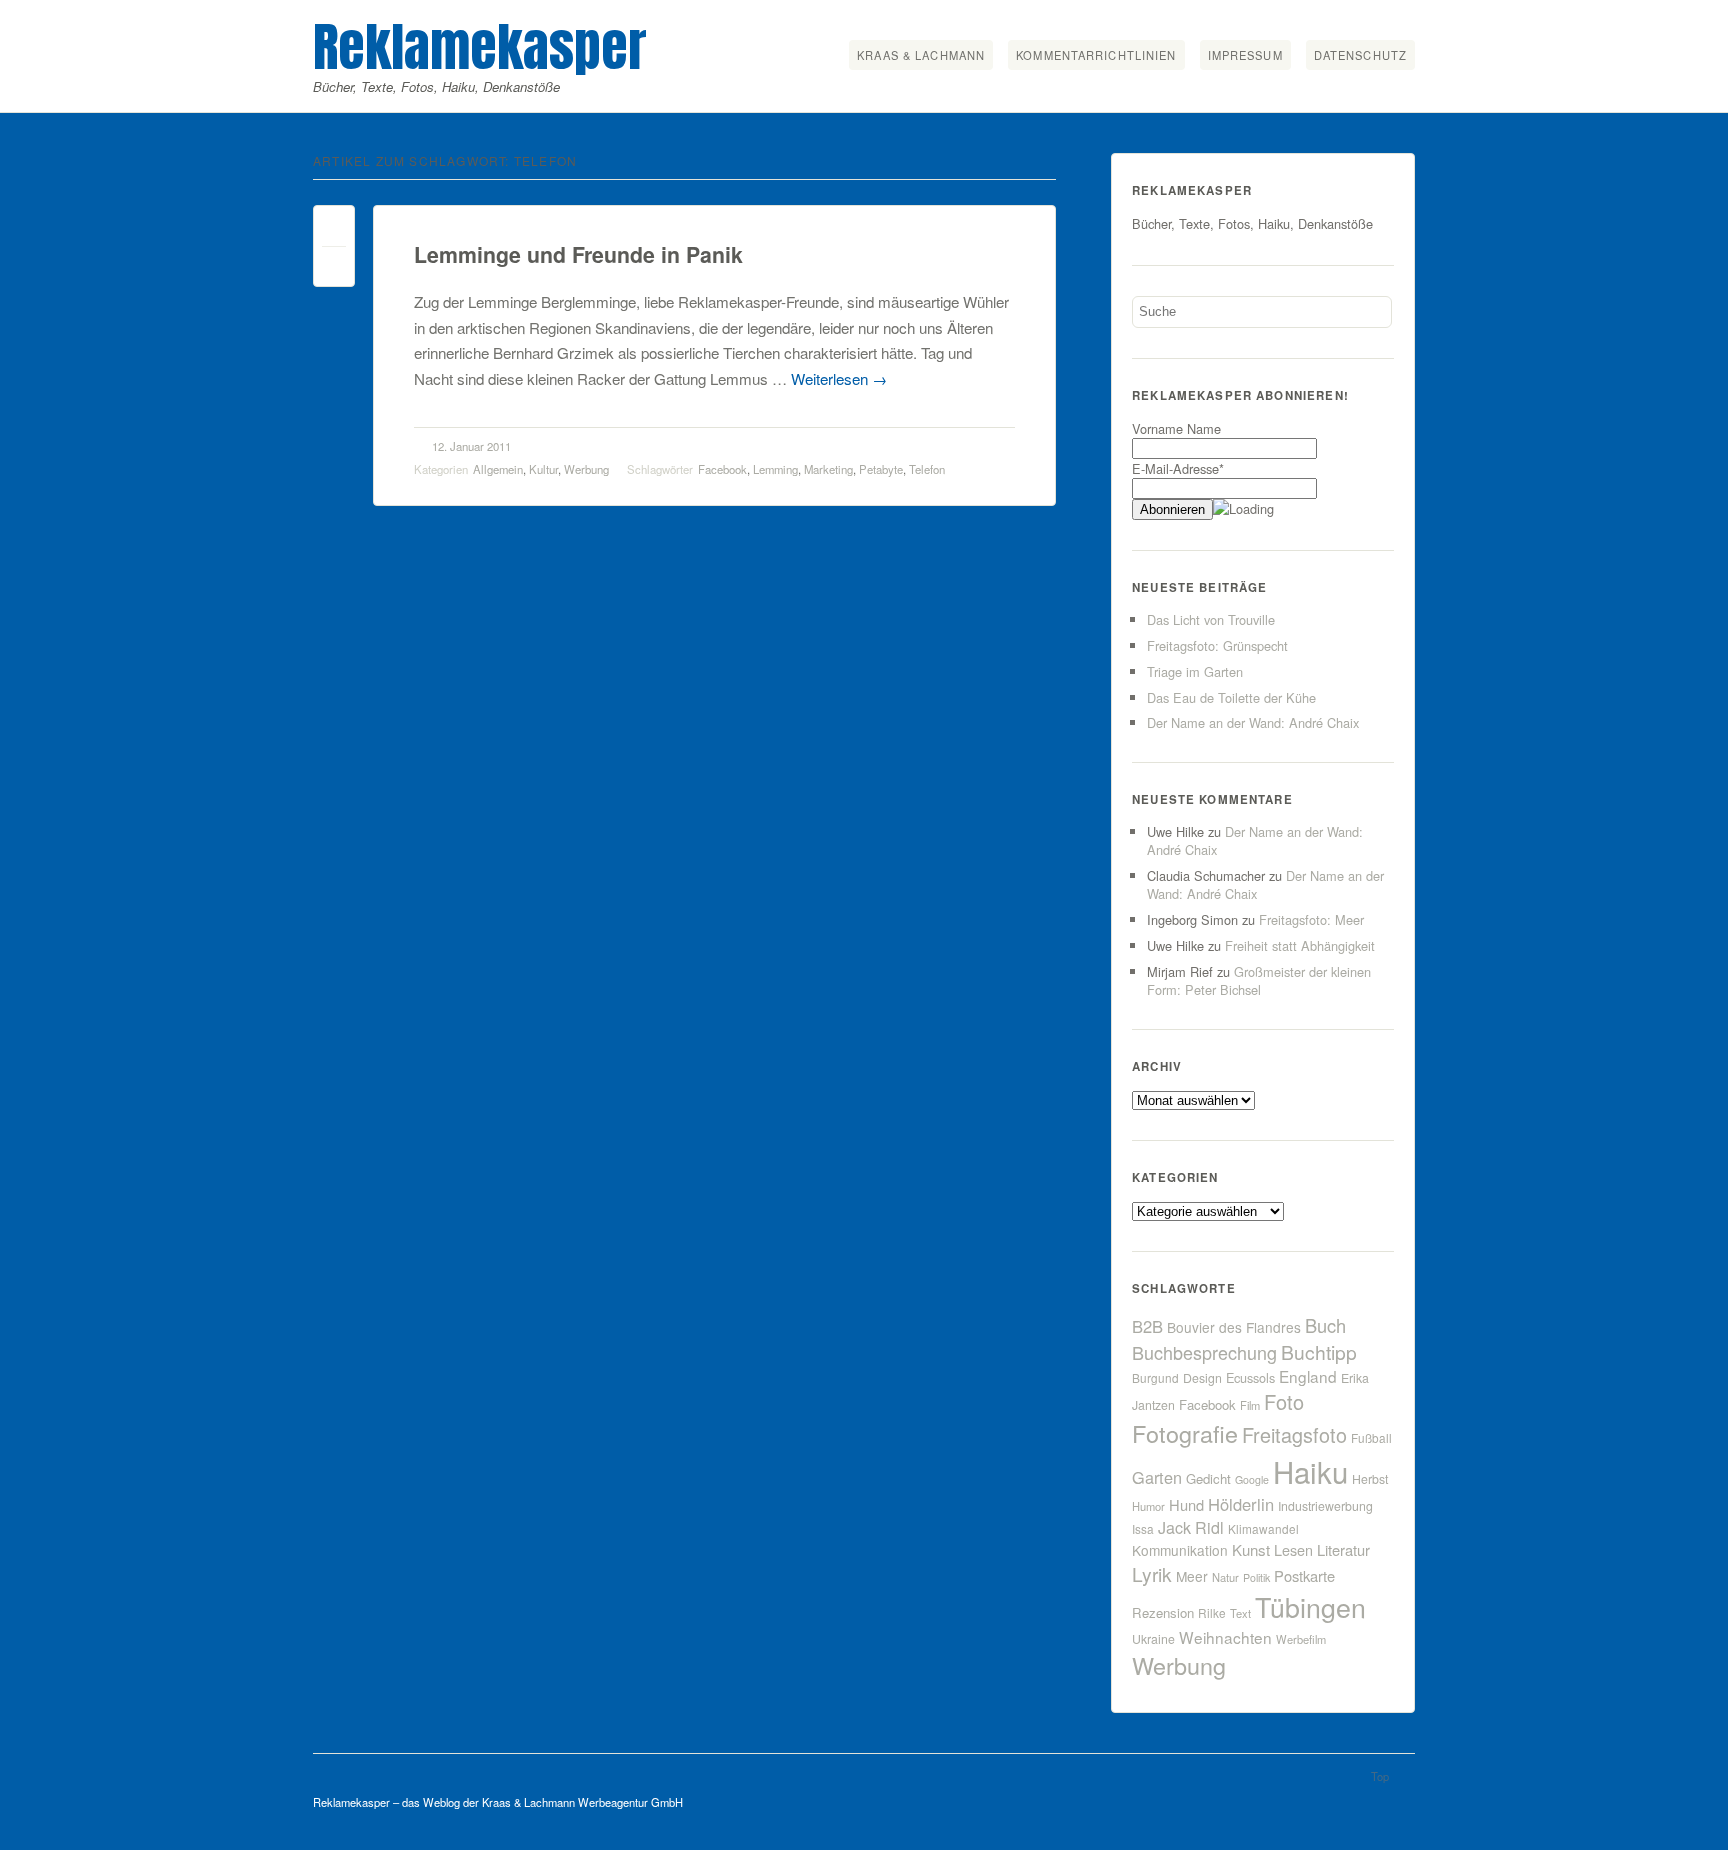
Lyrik (1152, 1573)
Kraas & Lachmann (921, 55)
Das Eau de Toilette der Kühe (1231, 697)
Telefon (927, 469)
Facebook (722, 469)
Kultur (543, 469)
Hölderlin (1241, 1504)
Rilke (1212, 1612)
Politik (1256, 1577)
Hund (1186, 1504)
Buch (1325, 1325)
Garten (1157, 1477)
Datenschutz (1360, 55)
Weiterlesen (839, 378)
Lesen (1293, 1549)
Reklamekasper (480, 46)
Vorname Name (1176, 428)
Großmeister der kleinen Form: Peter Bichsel (1259, 980)
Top (1380, 1776)
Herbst (1370, 1479)
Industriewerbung (1325, 1506)
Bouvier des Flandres (1234, 1327)
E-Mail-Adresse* (1178, 468)
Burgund (1155, 1377)
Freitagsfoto (1294, 1434)
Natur (1225, 1577)
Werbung (586, 469)
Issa (1143, 1528)
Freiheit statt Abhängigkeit (1300, 945)
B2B (1147, 1326)
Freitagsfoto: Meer (1311, 919)
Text (1240, 1613)
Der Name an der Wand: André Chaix (1253, 722)
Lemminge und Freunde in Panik (578, 254)
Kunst (1251, 1549)
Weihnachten (1225, 1637)
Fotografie (1185, 1433)
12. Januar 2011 (471, 446)
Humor (1148, 1506)
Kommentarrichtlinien (1096, 55)
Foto (1284, 1401)
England (1308, 1376)
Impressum (1245, 55)
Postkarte (1304, 1575)
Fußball (1371, 1437)
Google (1252, 1479)
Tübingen (1310, 1606)
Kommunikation (1180, 1550)
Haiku (1310, 1471)
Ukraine (1153, 1639)
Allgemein (498, 469)
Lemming (775, 469)
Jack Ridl (1191, 1527)
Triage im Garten (1195, 671)
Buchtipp (1319, 1351)
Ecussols (1250, 1377)
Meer (1192, 1576)
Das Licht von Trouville (1211, 619)
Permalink (334, 230)
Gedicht (1208, 1478)
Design (1202, 1378)
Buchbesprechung (1204, 1352)
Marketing (828, 469)
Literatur (1343, 1549)
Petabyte (881, 469)
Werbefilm (1301, 1639)
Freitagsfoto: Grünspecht (1217, 645)
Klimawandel (1263, 1528)
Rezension (1163, 1612)
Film (1250, 1405)
